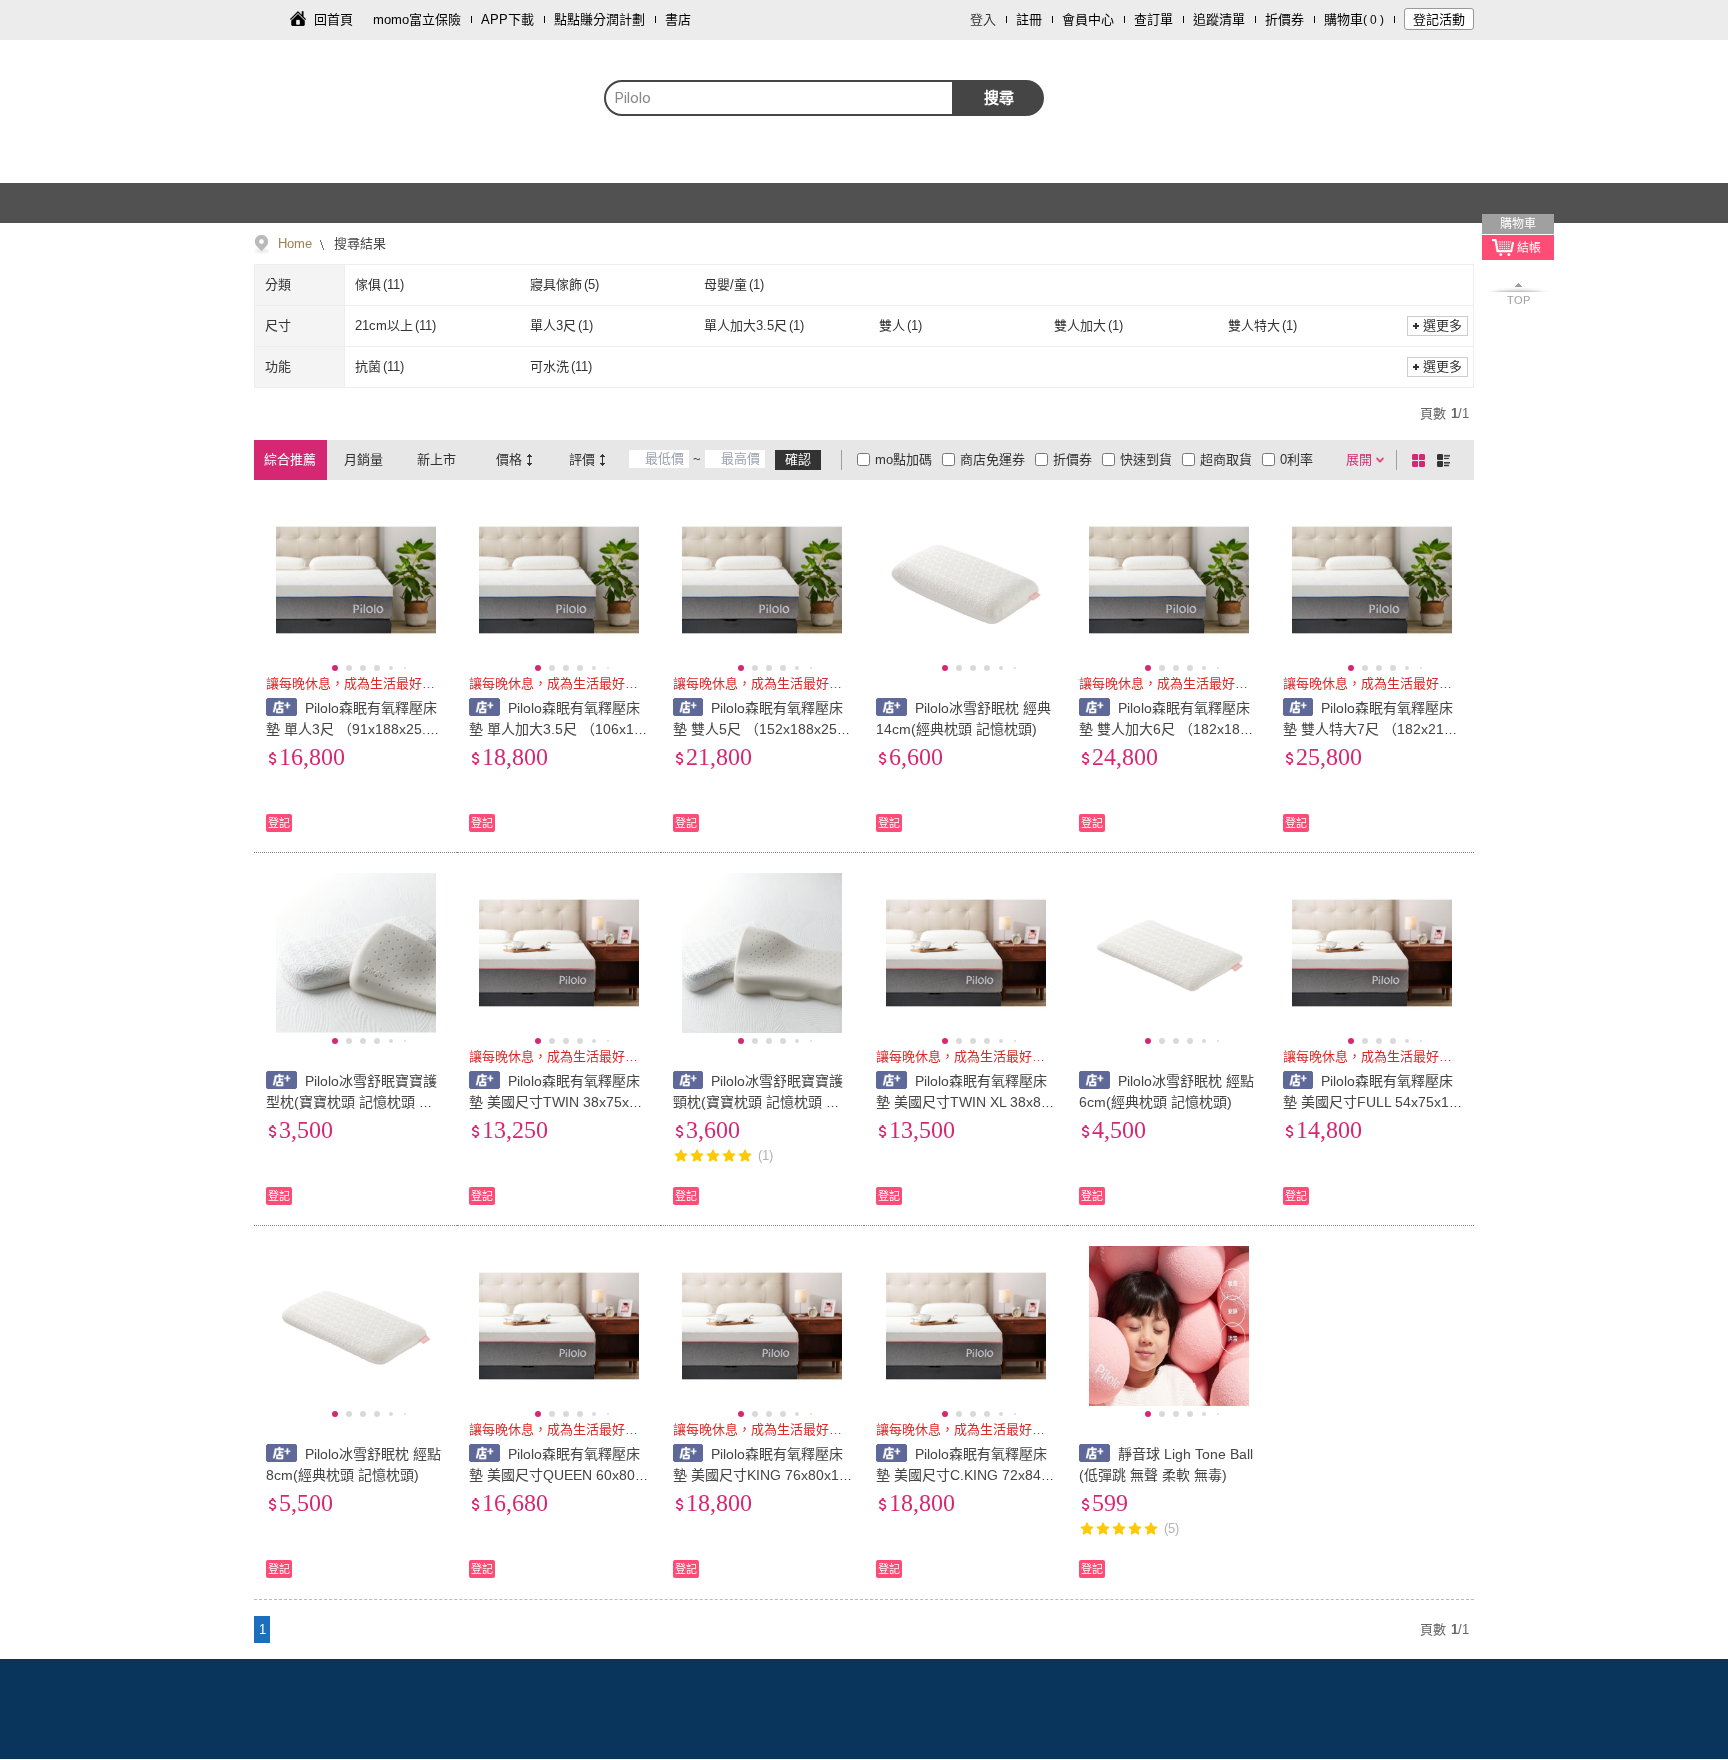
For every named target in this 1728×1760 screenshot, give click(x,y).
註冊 (1029, 19)
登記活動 (1439, 19)
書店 (678, 19)
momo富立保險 (417, 19)
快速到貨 (1146, 459)
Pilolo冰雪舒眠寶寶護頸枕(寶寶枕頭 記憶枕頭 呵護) (758, 1102)
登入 (983, 19)
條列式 (1447, 460)
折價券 (1284, 19)
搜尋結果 (358, 243)
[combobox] (779, 98)
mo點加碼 (903, 459)
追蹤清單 (1219, 19)
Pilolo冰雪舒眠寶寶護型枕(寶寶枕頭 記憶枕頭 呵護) (351, 1102)
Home (295, 243)
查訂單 (1153, 19)
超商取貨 (1226, 459)
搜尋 (999, 97)
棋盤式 (1422, 460)
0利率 (1296, 459)
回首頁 (333, 19)
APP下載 (507, 19)
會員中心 (1088, 19)
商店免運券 (992, 459)
